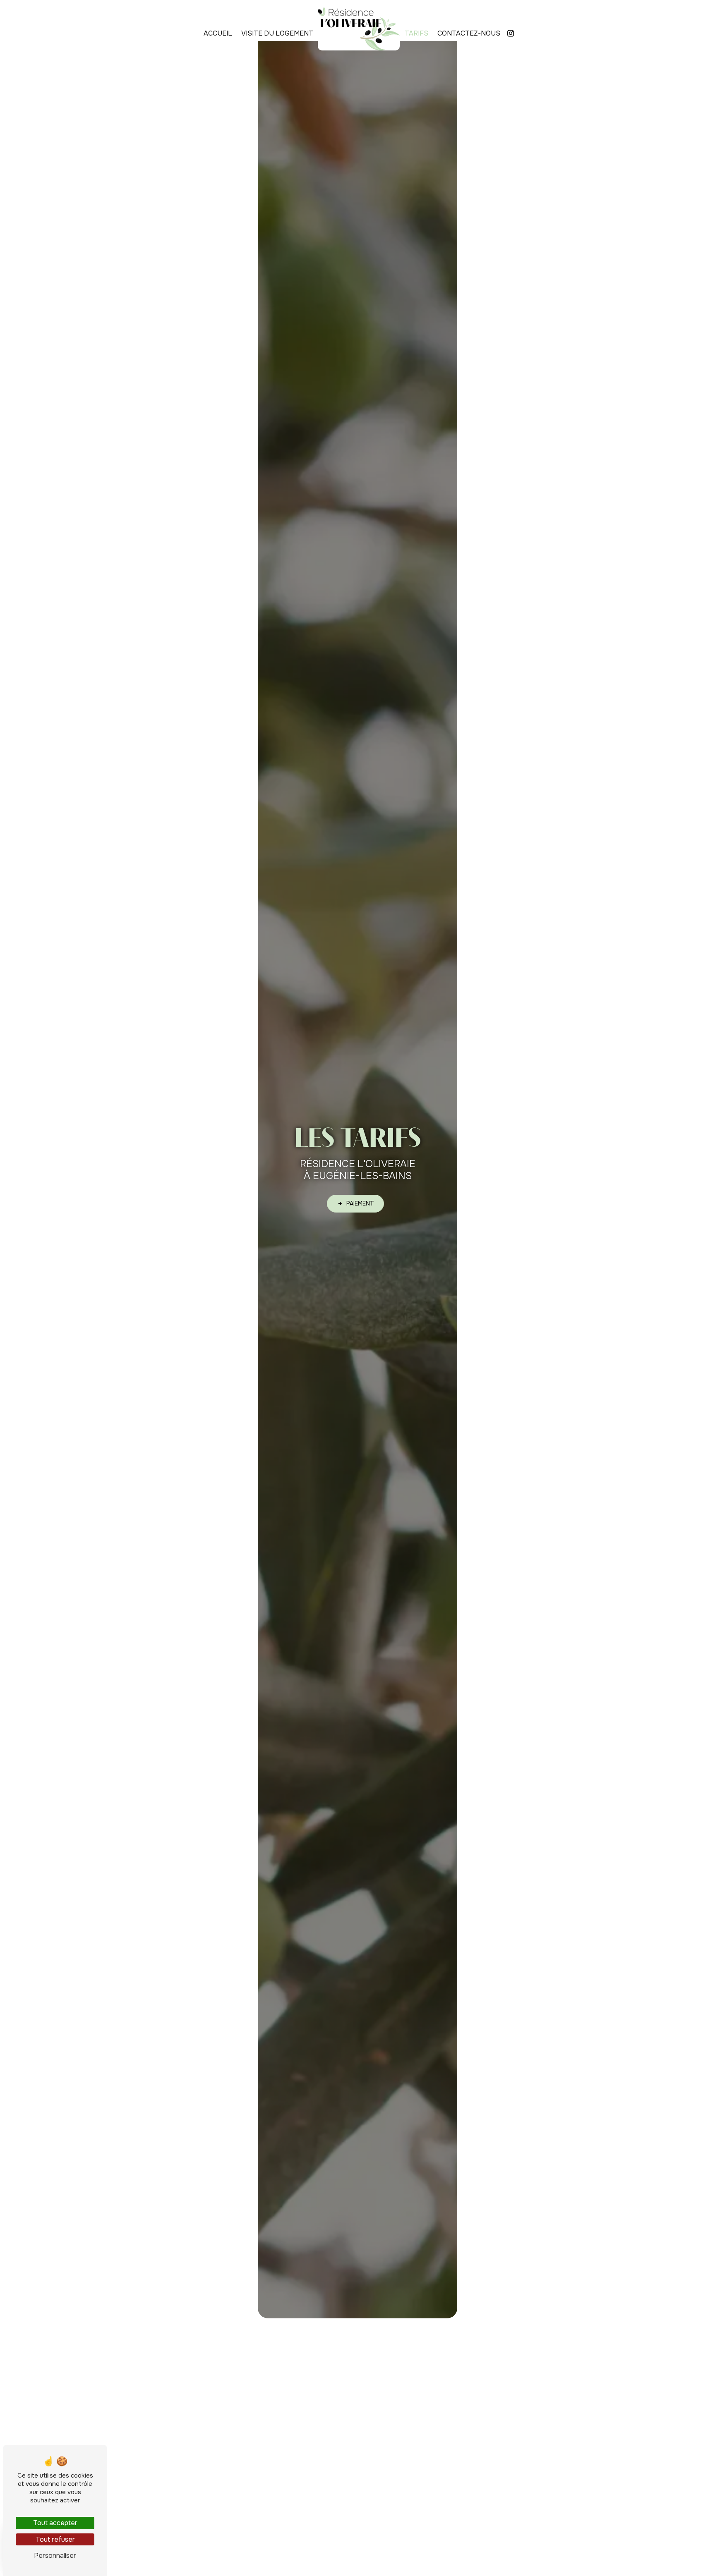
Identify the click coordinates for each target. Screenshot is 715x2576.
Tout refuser (55, 2539)
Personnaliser (55, 2556)
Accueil (218, 33)
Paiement (360, 1203)
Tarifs (416, 33)
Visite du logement (277, 33)
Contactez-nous (469, 33)
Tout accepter (55, 2523)
